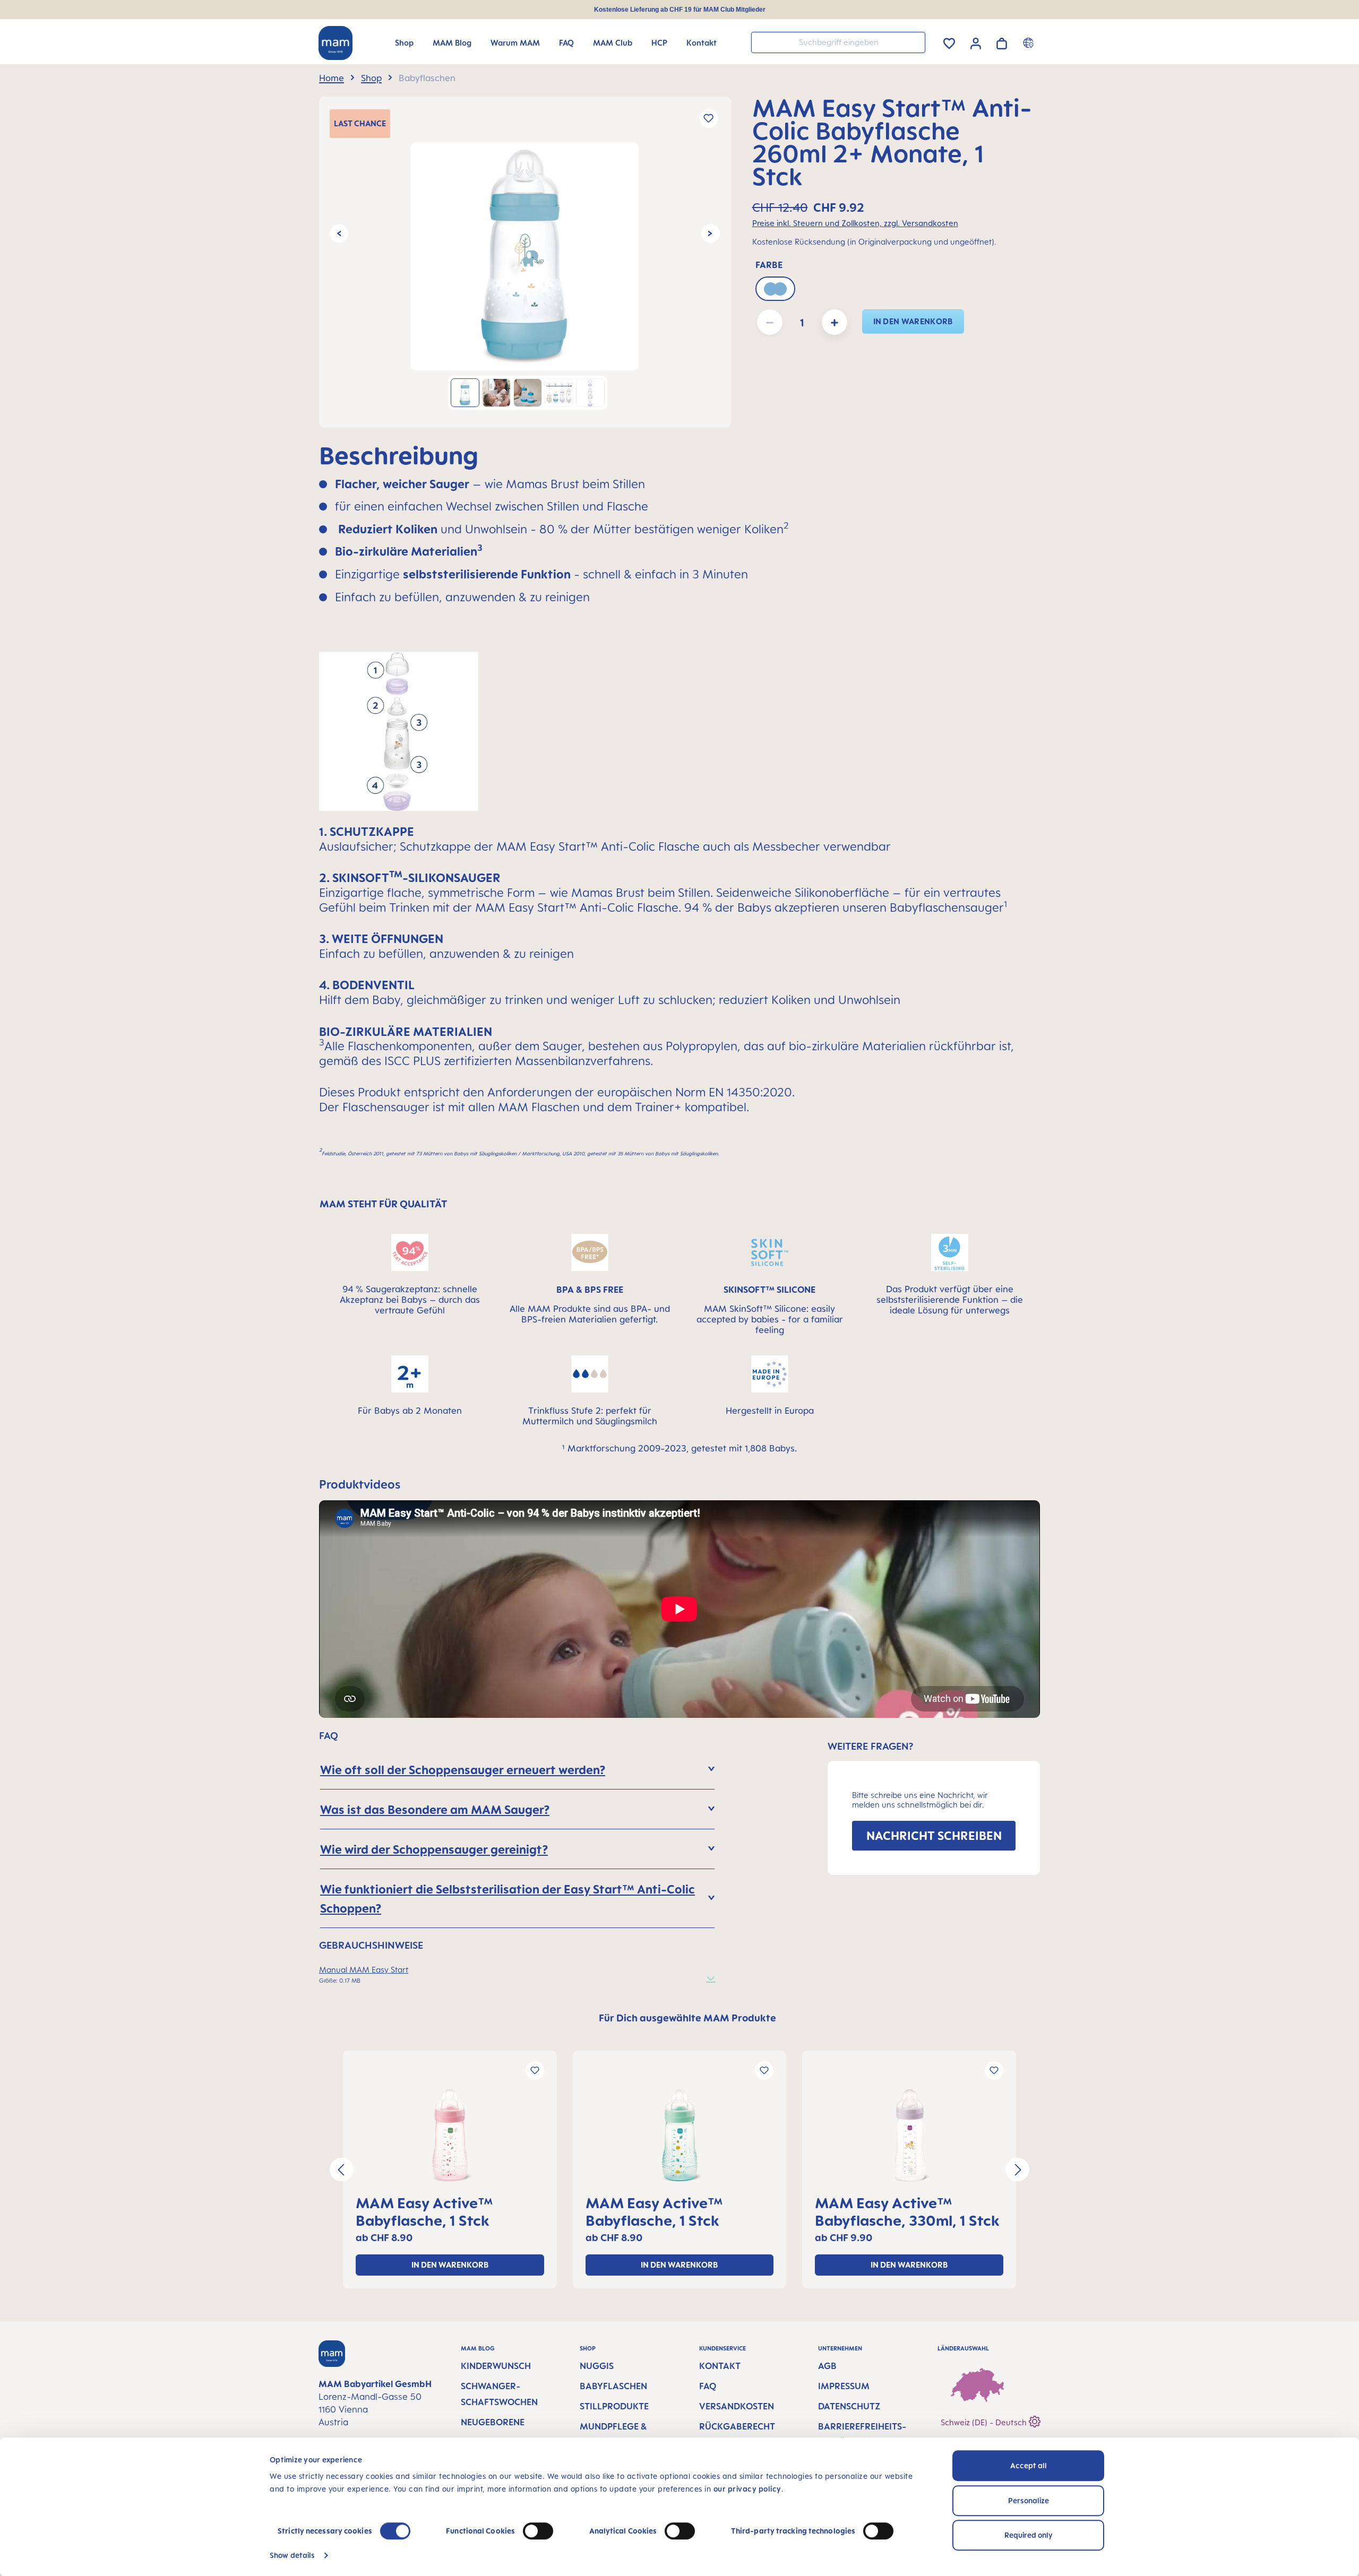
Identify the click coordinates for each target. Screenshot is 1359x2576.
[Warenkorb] (1002, 42)
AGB (827, 2366)
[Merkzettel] (949, 42)
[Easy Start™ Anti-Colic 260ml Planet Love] (524, 256)
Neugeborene (493, 2422)
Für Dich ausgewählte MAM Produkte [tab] (687, 2018)
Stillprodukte (614, 2406)
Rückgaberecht (737, 2426)
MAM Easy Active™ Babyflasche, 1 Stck (424, 2211)
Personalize (1029, 2500)
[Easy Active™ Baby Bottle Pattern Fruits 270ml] (450, 2136)
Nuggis (597, 2366)
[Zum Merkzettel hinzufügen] (709, 119)
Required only (1029, 2535)
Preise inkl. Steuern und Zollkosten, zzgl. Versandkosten (855, 223)
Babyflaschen (613, 2386)
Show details (292, 2555)
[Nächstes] (711, 233)
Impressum (844, 2386)
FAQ (708, 2386)
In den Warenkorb (913, 321)
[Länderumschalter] (1030, 42)
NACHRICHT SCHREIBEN (934, 1835)
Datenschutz (849, 2406)
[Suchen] (915, 42)
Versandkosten (737, 2406)
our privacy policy (747, 2489)
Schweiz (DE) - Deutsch (985, 2422)
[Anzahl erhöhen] (835, 322)
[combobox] (838, 42)
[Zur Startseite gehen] (336, 43)
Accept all (1029, 2465)
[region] (525, 262)
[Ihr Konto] (976, 42)
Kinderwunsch (496, 2366)
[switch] (538, 2531)
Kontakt (720, 2366)
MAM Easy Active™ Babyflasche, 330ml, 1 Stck (907, 2211)
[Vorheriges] (339, 233)
